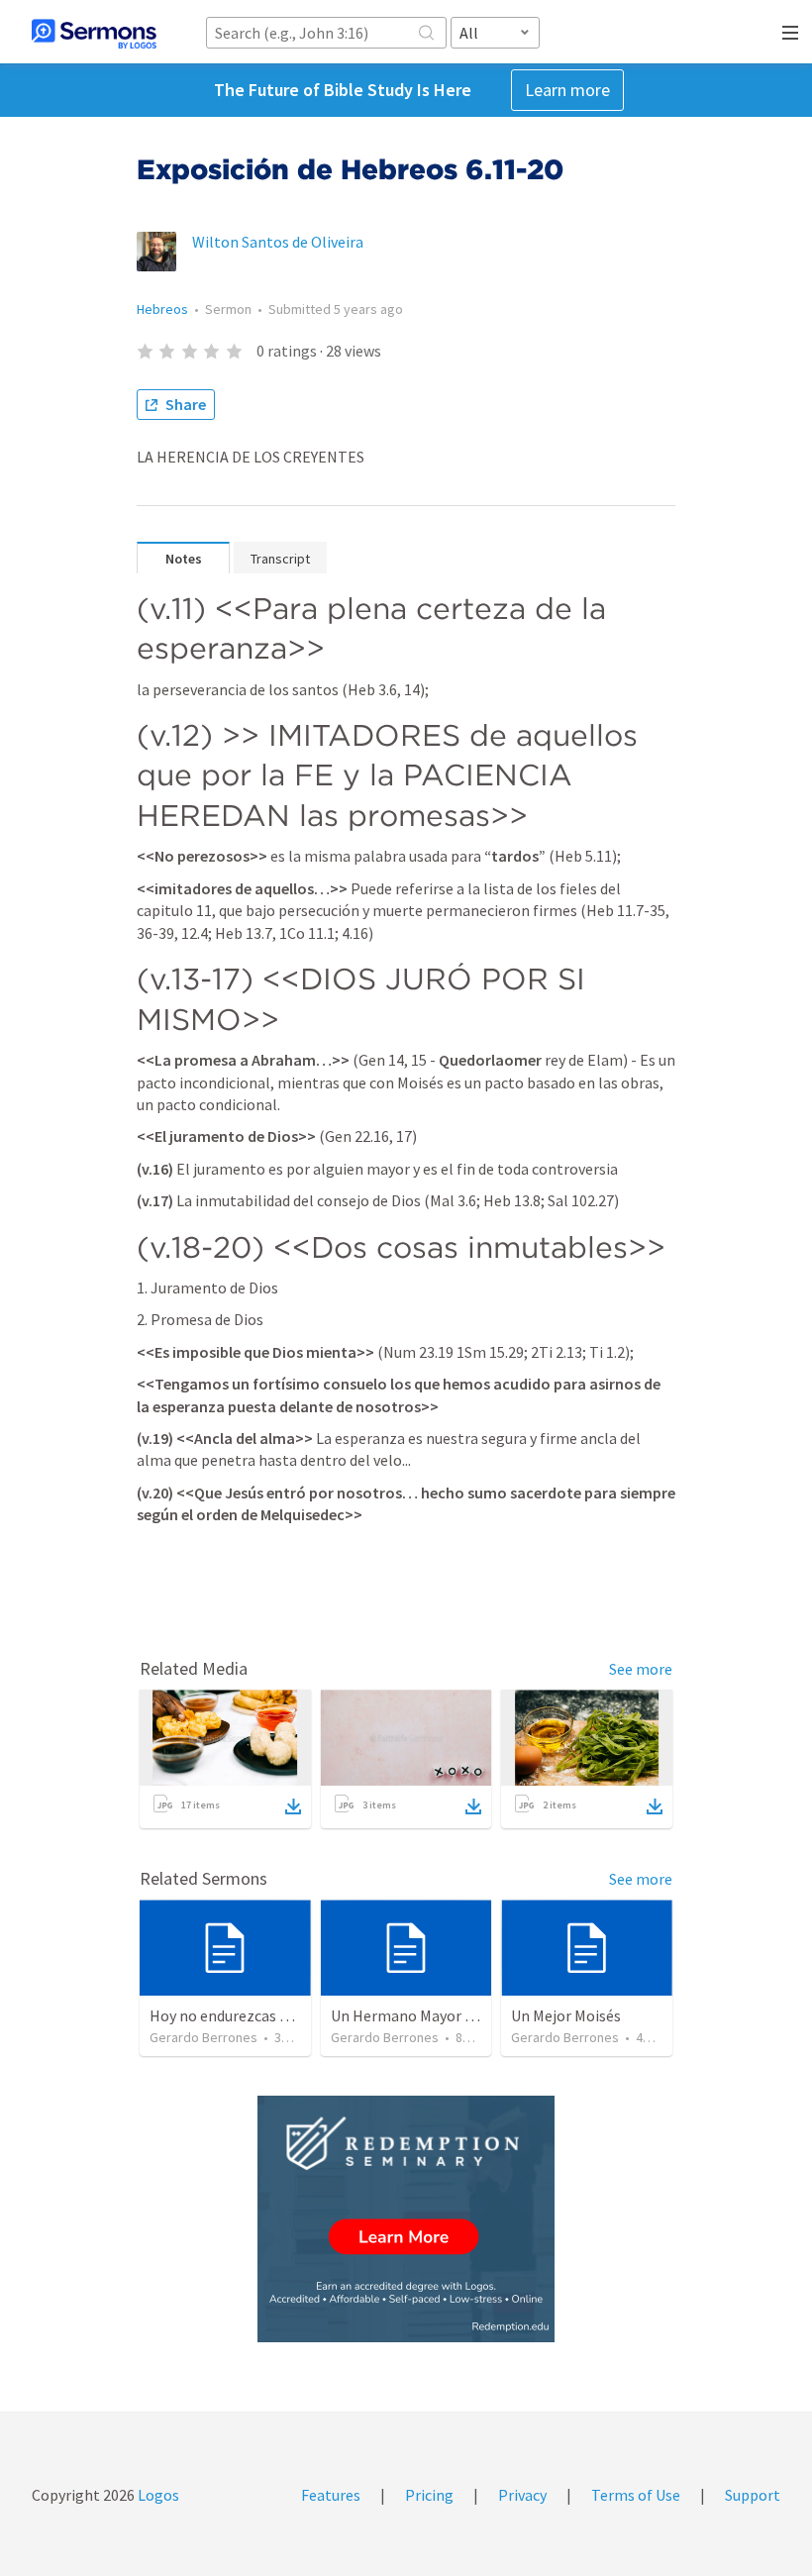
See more (641, 1669)
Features (331, 2495)
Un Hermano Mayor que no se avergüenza (469, 2015)
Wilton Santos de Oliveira (278, 242)
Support (753, 2495)
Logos (157, 2495)
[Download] (293, 1806)
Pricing (429, 2495)
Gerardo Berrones (203, 2037)
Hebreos (162, 309)
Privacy (522, 2495)
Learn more (567, 90)
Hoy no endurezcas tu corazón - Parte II (282, 2015)
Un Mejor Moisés (566, 2015)
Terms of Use (636, 2495)
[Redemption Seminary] (406, 2219)
